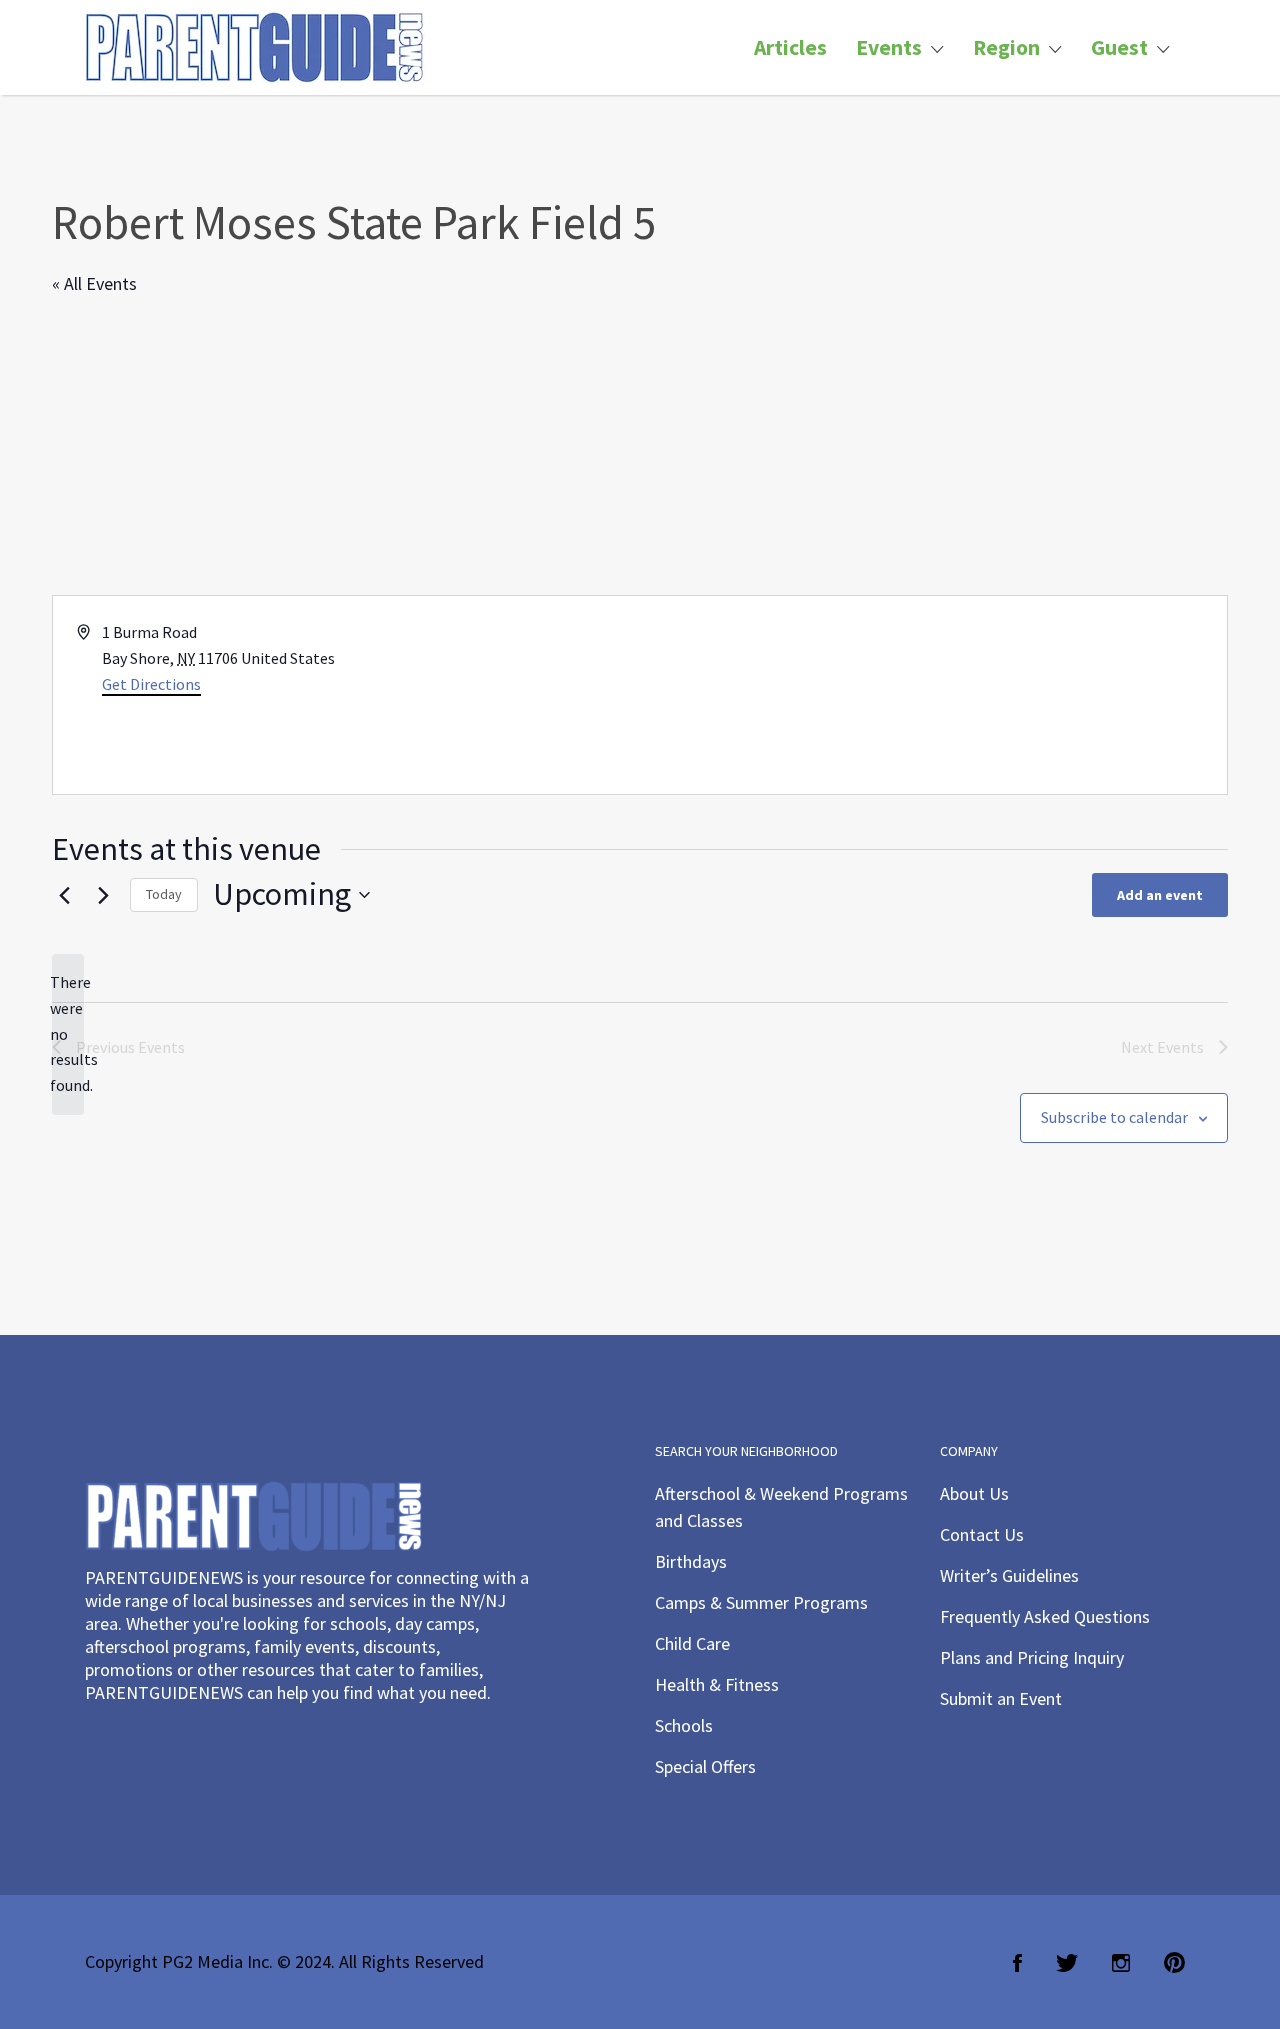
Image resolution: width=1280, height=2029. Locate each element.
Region (1006, 47)
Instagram (1121, 1963)
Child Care (692, 1643)
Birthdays (691, 1561)
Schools (684, 1725)
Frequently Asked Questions (1045, 1616)
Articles (790, 47)
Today (164, 894)
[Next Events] (103, 895)
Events (889, 47)
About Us (974, 1493)
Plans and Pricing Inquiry (1032, 1657)
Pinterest (1174, 1963)
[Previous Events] (64, 895)
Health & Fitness (717, 1684)
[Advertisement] (640, 445)
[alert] (68, 1035)
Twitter (1067, 1963)
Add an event (1160, 895)
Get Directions (151, 684)
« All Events (94, 283)
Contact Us (982, 1534)
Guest (1119, 47)
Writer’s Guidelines (1009, 1575)
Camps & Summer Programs (761, 1602)
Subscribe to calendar (1114, 1117)
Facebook (1017, 1963)
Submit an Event (1001, 1698)
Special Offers (705, 1766)
